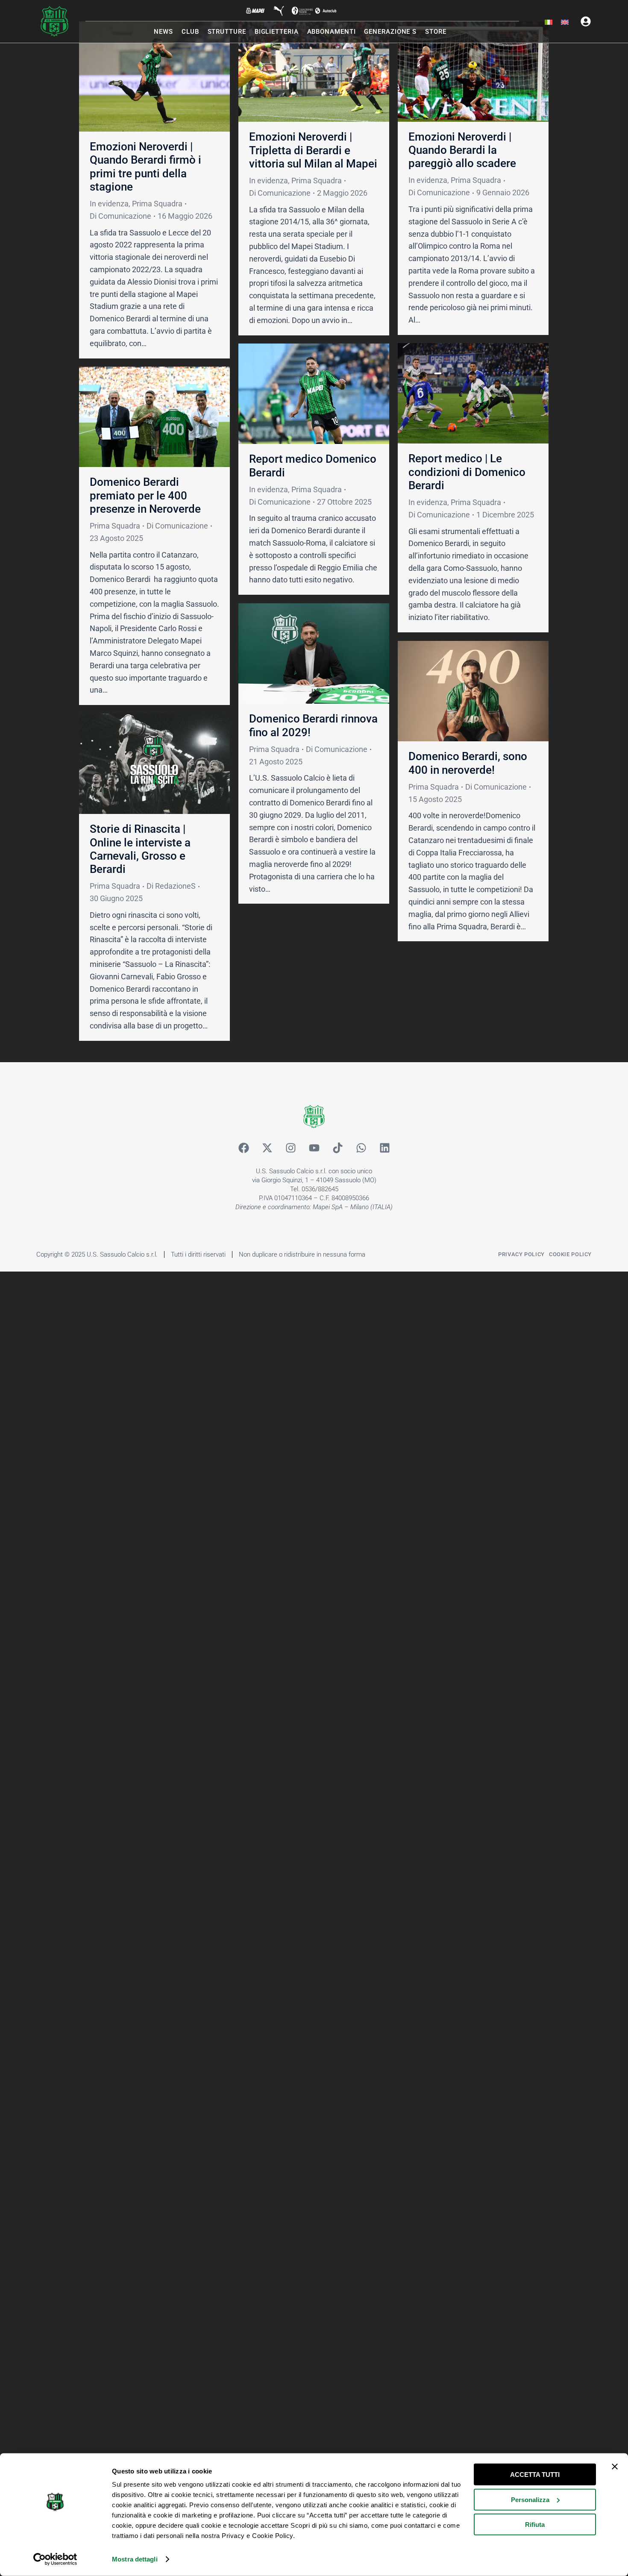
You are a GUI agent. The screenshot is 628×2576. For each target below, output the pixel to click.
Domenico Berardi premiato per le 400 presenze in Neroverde (145, 495)
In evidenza (109, 204)
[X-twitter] (267, 1148)
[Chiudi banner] (615, 2467)
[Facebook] (244, 1148)
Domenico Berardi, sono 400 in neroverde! (468, 763)
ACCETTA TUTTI (535, 2475)
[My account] (586, 21)
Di (120, 216)
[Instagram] (291, 1148)
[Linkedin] (384, 1148)
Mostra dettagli (135, 2559)
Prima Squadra (157, 204)
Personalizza (530, 2499)
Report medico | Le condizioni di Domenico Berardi (467, 472)
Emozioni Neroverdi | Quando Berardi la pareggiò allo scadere (462, 150)
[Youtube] (314, 1148)
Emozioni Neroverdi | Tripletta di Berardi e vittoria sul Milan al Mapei (313, 150)
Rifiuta (535, 2525)
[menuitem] (549, 23)
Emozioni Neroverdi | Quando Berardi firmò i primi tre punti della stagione (145, 167)
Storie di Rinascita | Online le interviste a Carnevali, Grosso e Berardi (140, 849)
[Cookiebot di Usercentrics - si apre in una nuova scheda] (55, 2559)
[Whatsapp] (361, 1148)
